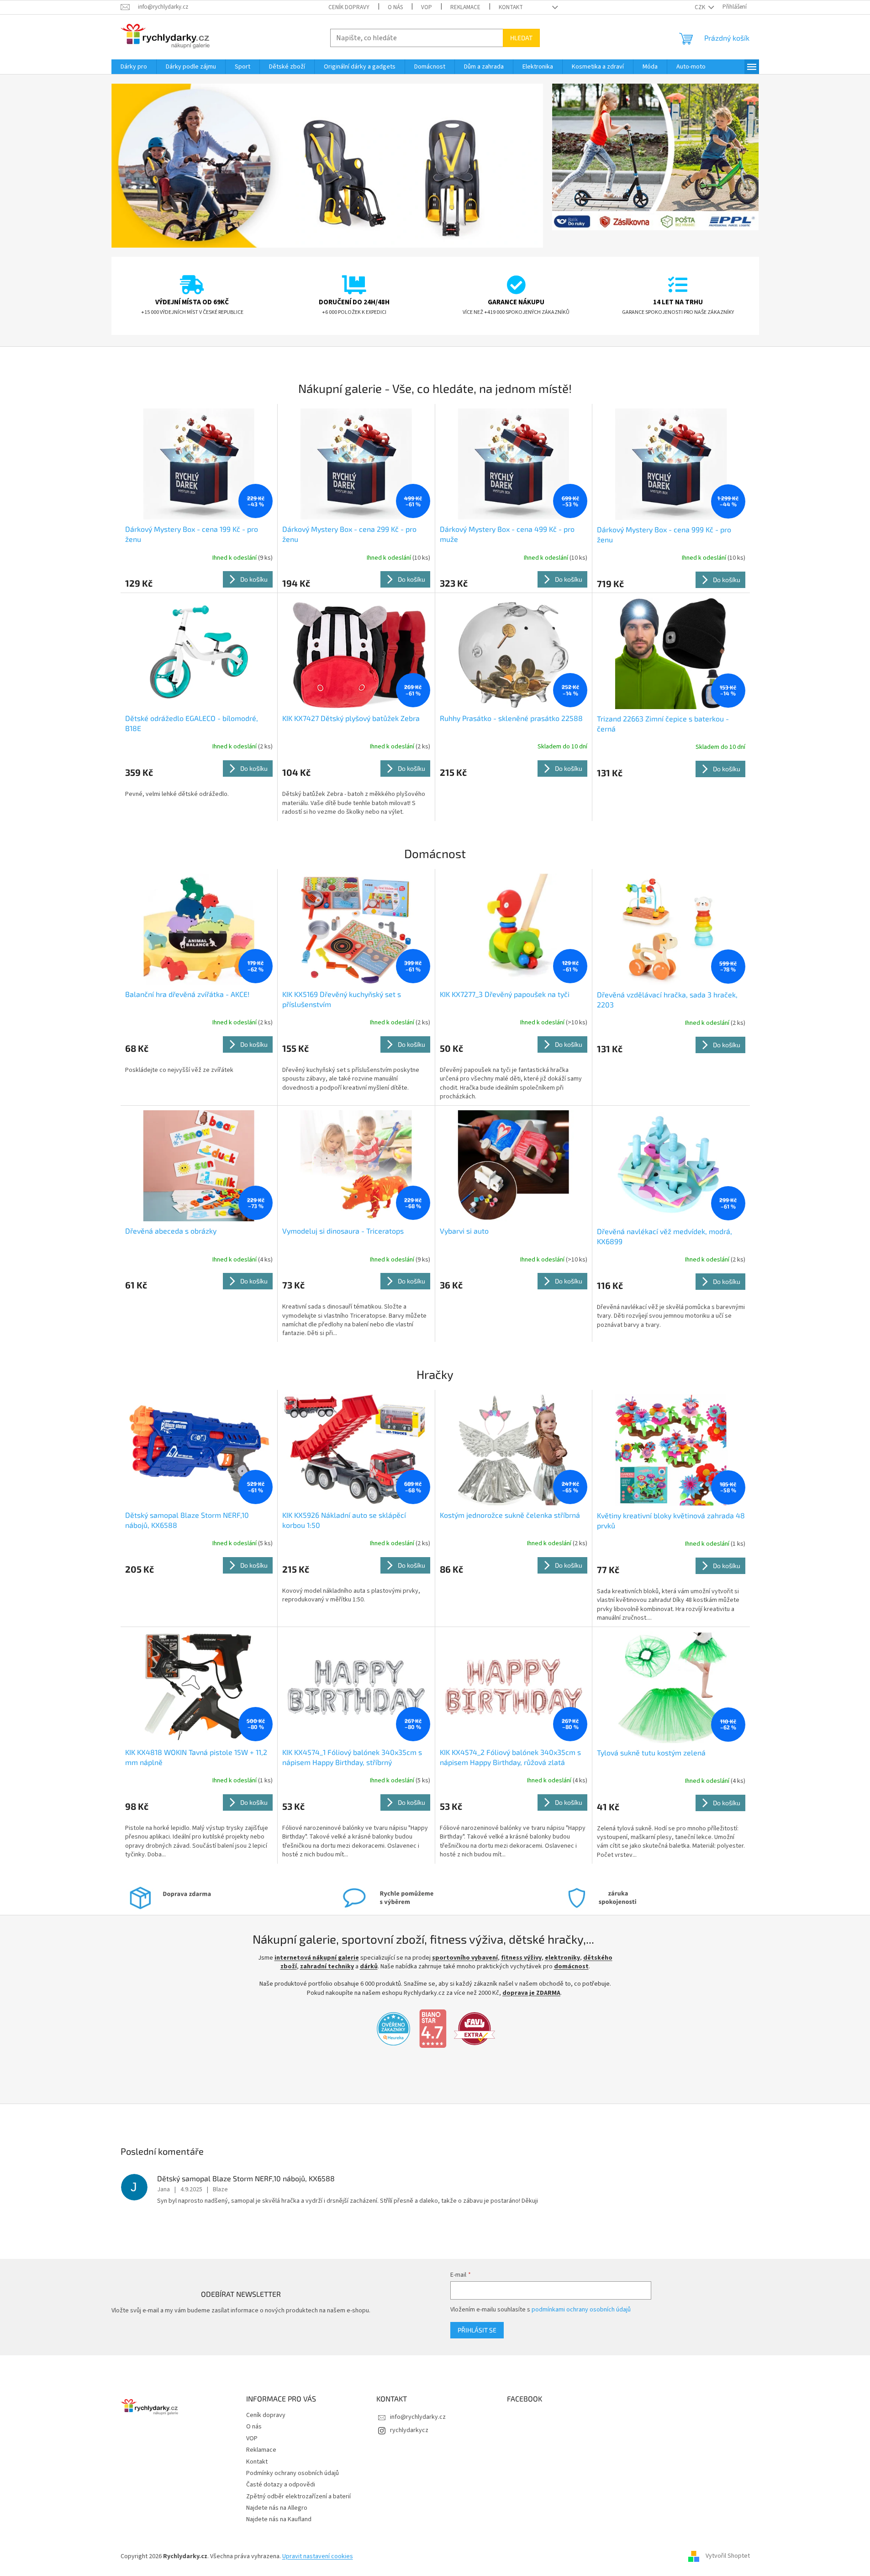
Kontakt (511, 7)
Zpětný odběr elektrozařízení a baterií (298, 2496)
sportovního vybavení (465, 1958)
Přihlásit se (477, 2330)
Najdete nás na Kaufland (279, 2519)
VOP (427, 7)
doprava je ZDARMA (531, 1993)
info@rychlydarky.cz (418, 2417)
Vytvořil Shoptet (728, 2556)
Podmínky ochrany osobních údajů (293, 2473)
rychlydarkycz (409, 2430)
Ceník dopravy (349, 7)
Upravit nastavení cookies (318, 2556)
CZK (701, 7)
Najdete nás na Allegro (277, 2508)
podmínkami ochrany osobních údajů (581, 2310)
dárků (369, 1966)
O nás (395, 7)
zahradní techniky (327, 1966)
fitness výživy (521, 1958)
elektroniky (562, 1958)
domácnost (571, 1966)
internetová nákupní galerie (317, 1958)
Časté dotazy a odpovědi (281, 2485)
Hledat (521, 38)
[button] (144, 166)
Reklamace (465, 7)
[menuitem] (134, 67)
